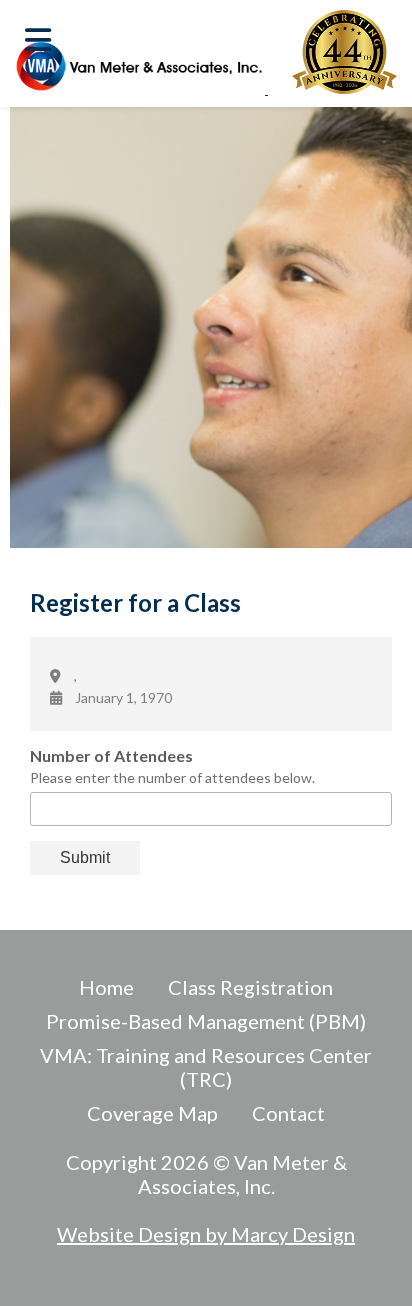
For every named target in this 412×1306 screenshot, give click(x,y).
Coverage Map (152, 1113)
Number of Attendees (111, 755)
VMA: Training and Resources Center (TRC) (206, 1067)
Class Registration (250, 987)
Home (106, 987)
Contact (288, 1113)
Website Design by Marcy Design (206, 1234)
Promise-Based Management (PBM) (206, 1021)
